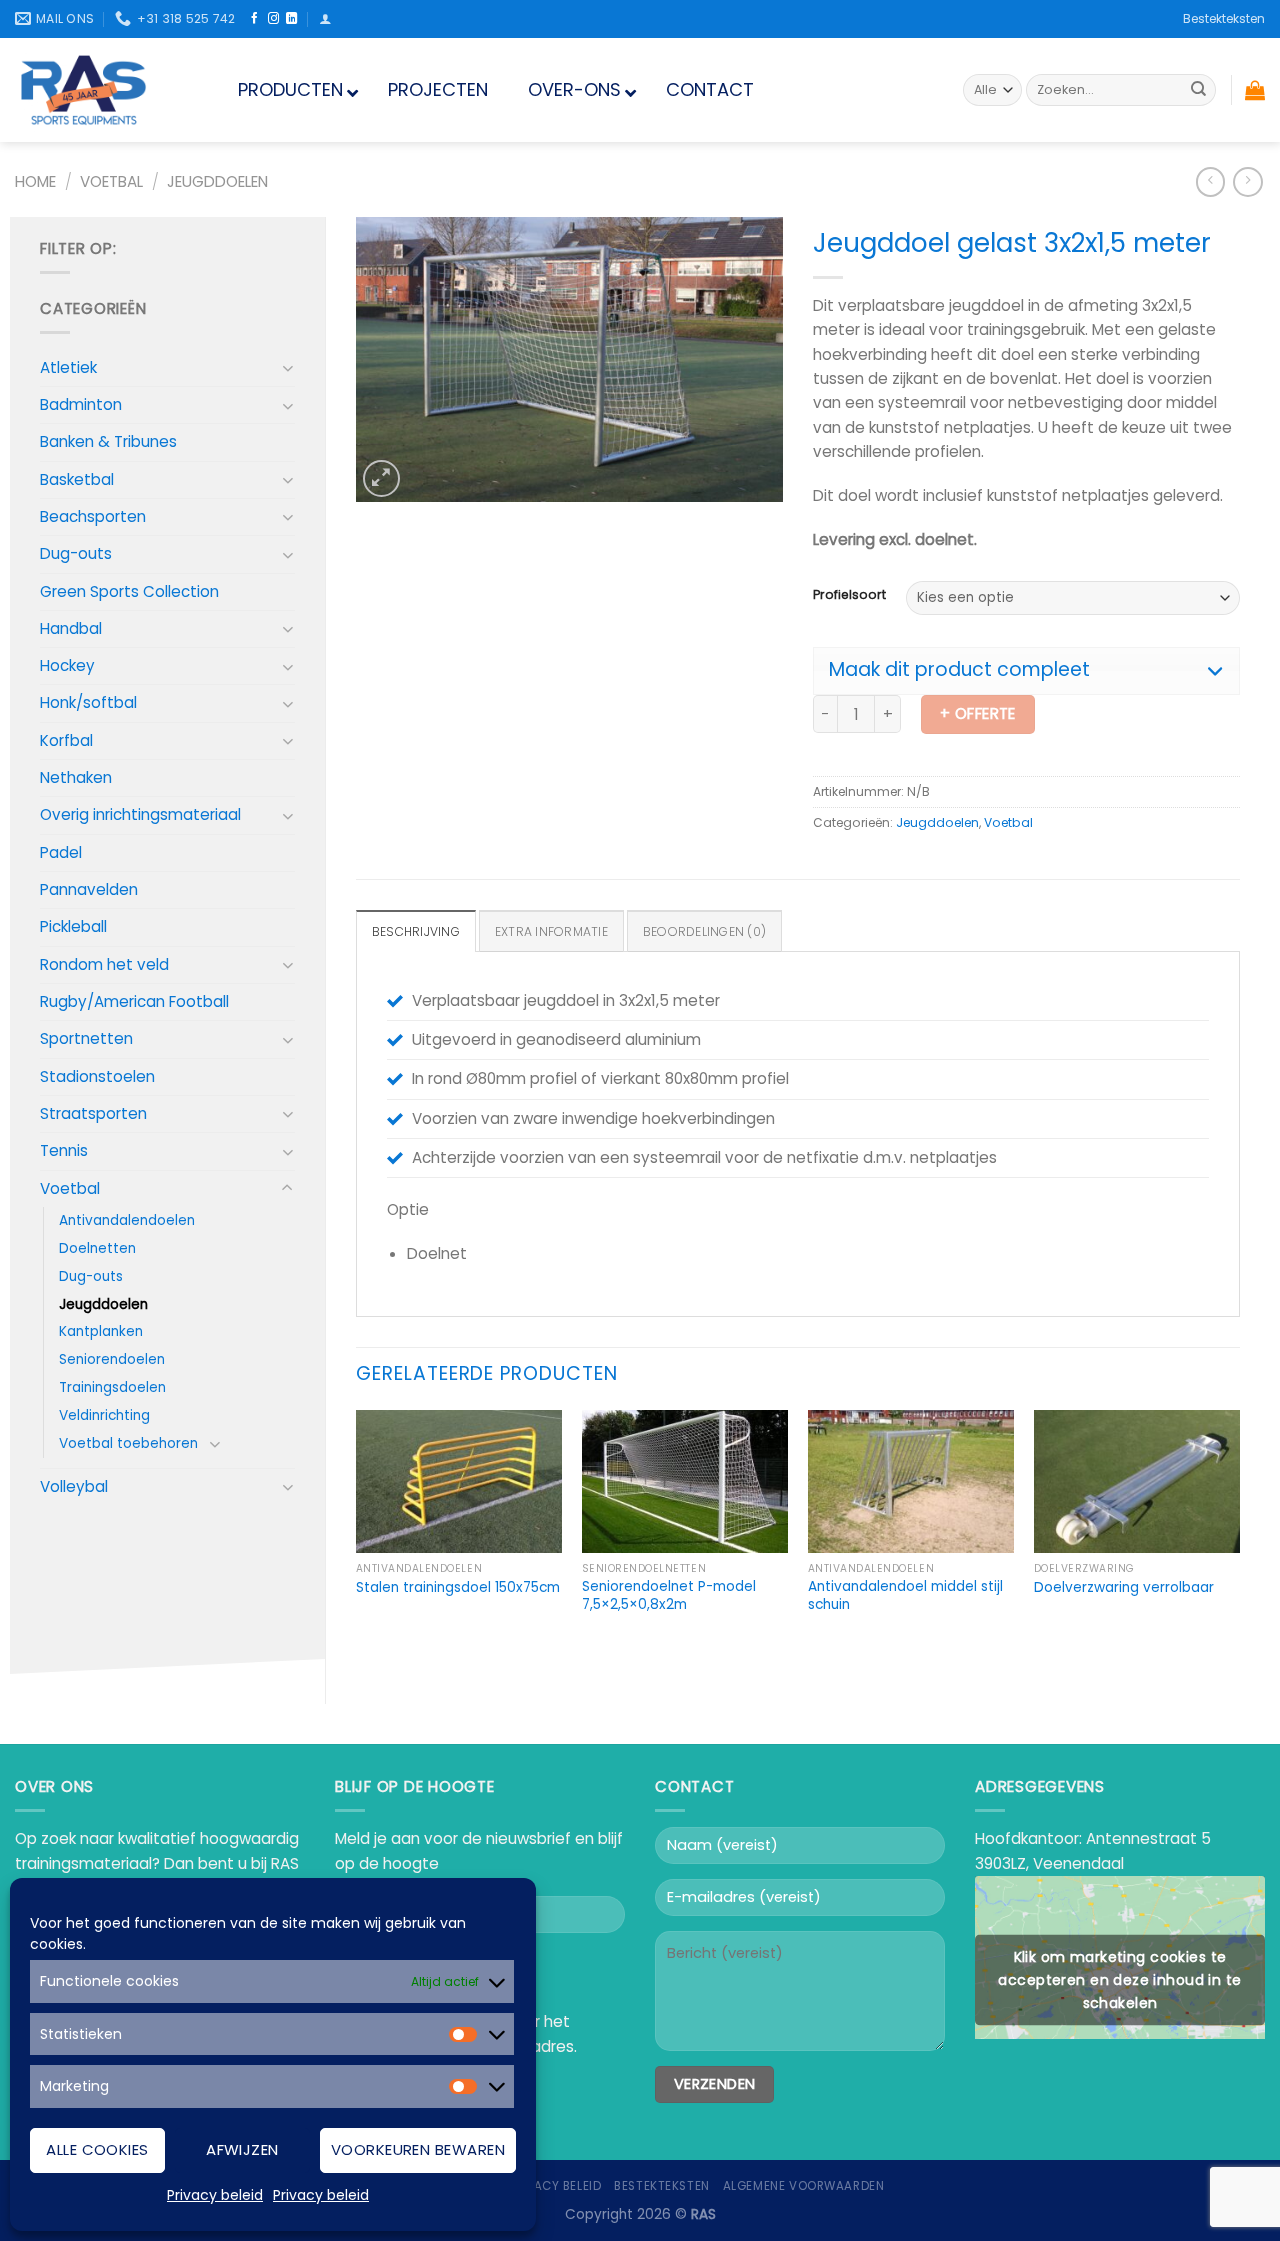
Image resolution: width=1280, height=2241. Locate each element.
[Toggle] (287, 367)
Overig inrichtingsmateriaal (140, 814)
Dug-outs (76, 553)
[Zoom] (381, 478)
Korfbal (66, 740)
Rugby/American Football (134, 1001)
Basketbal (77, 479)
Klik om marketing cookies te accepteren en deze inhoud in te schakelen (1119, 1980)
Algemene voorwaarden (804, 2186)
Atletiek (68, 367)
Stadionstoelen (97, 1076)
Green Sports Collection (129, 591)
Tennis (64, 1150)
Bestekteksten (1224, 18)
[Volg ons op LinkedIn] (291, 19)
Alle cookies (97, 2149)
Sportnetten (86, 1038)
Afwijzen (242, 2149)
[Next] (1239, 1540)
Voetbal (111, 181)
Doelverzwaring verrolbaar (1124, 1588)
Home (35, 181)
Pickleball (73, 926)
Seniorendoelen (112, 1359)
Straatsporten (93, 1113)
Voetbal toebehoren (128, 1443)
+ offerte (978, 713)
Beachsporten (93, 516)
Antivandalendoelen (127, 1220)
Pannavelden (89, 889)
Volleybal (74, 1486)
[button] (1026, 670)
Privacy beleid (215, 2195)
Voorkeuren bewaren (418, 2149)
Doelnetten (97, 1248)
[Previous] (357, 1540)
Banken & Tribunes (108, 441)
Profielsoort (849, 595)
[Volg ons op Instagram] (273, 19)
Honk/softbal (88, 702)
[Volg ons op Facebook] (254, 19)
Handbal (71, 628)
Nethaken (76, 777)
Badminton (81, 404)
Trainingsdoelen (112, 1387)
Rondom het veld (104, 964)
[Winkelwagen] (1255, 90)
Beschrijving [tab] (416, 931)
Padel (61, 852)
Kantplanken (101, 1331)
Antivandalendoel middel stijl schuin (905, 1596)
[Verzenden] (1198, 90)
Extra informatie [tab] (551, 931)
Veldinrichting (104, 1415)
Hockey (67, 665)
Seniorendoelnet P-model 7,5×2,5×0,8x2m (669, 1596)
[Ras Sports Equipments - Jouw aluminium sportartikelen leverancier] (101, 90)
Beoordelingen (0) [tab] (704, 931)
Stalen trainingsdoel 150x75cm (458, 1588)
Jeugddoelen (217, 181)
